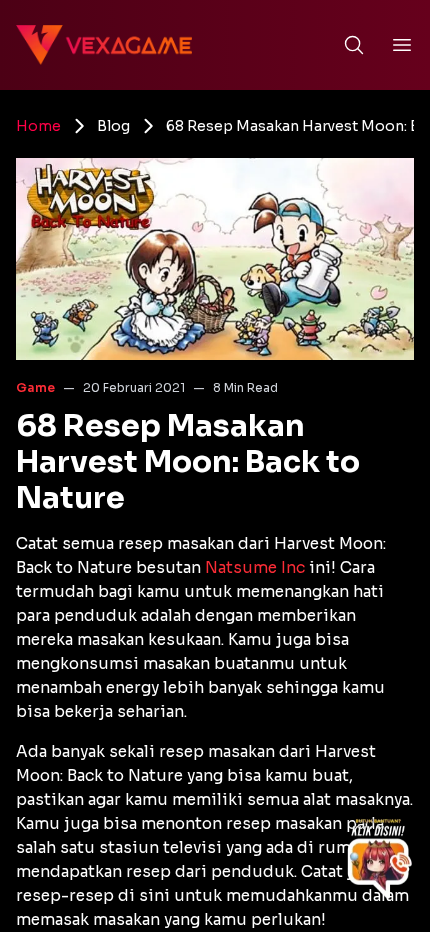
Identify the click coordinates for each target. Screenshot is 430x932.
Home (38, 126)
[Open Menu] (402, 45)
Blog (113, 126)
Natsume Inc (255, 567)
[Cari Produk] (354, 45)
